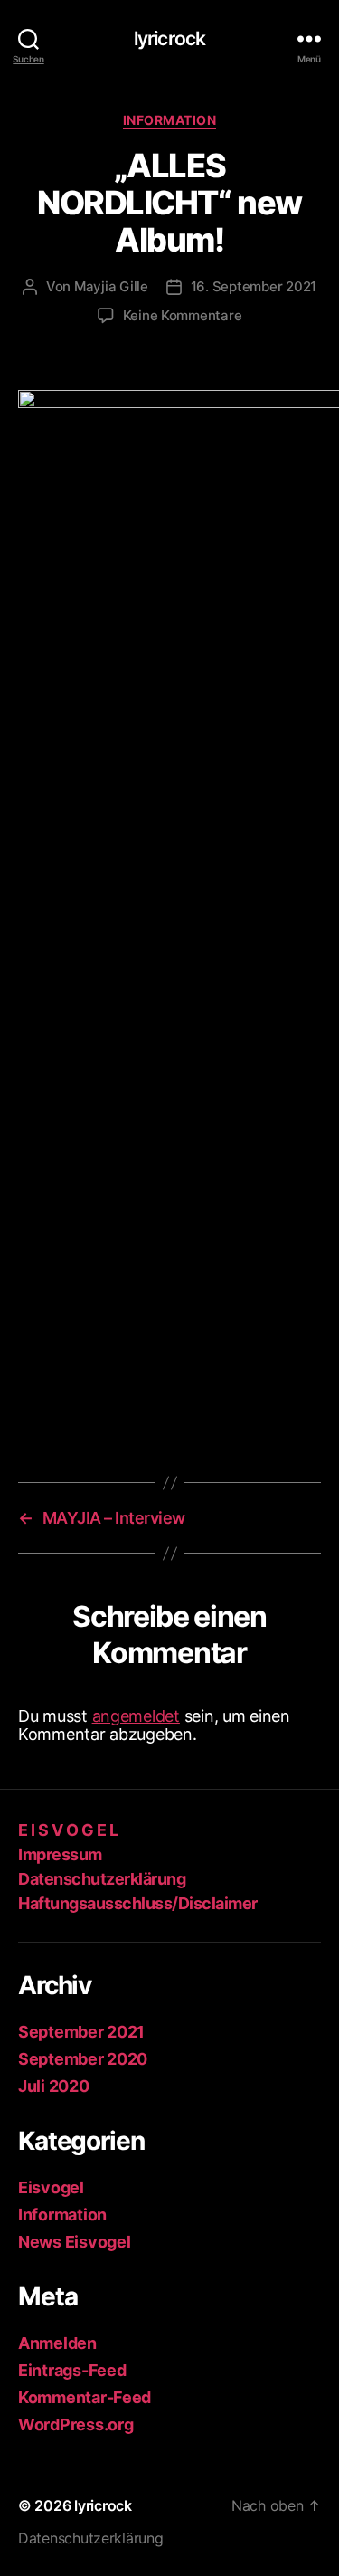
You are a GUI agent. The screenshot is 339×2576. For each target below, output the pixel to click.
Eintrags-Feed (72, 2370)
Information (170, 120)
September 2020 (83, 2059)
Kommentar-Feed (85, 2397)
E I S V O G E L (68, 1830)
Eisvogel (51, 2187)
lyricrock (169, 38)
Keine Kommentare (183, 315)
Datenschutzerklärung (102, 1879)
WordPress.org (76, 2424)
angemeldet (136, 1716)
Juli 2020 (54, 2086)
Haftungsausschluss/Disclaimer (138, 1903)
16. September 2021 (254, 286)
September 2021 (81, 2032)
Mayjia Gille (111, 286)
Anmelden (57, 2343)
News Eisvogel (75, 2242)
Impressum (60, 1854)
